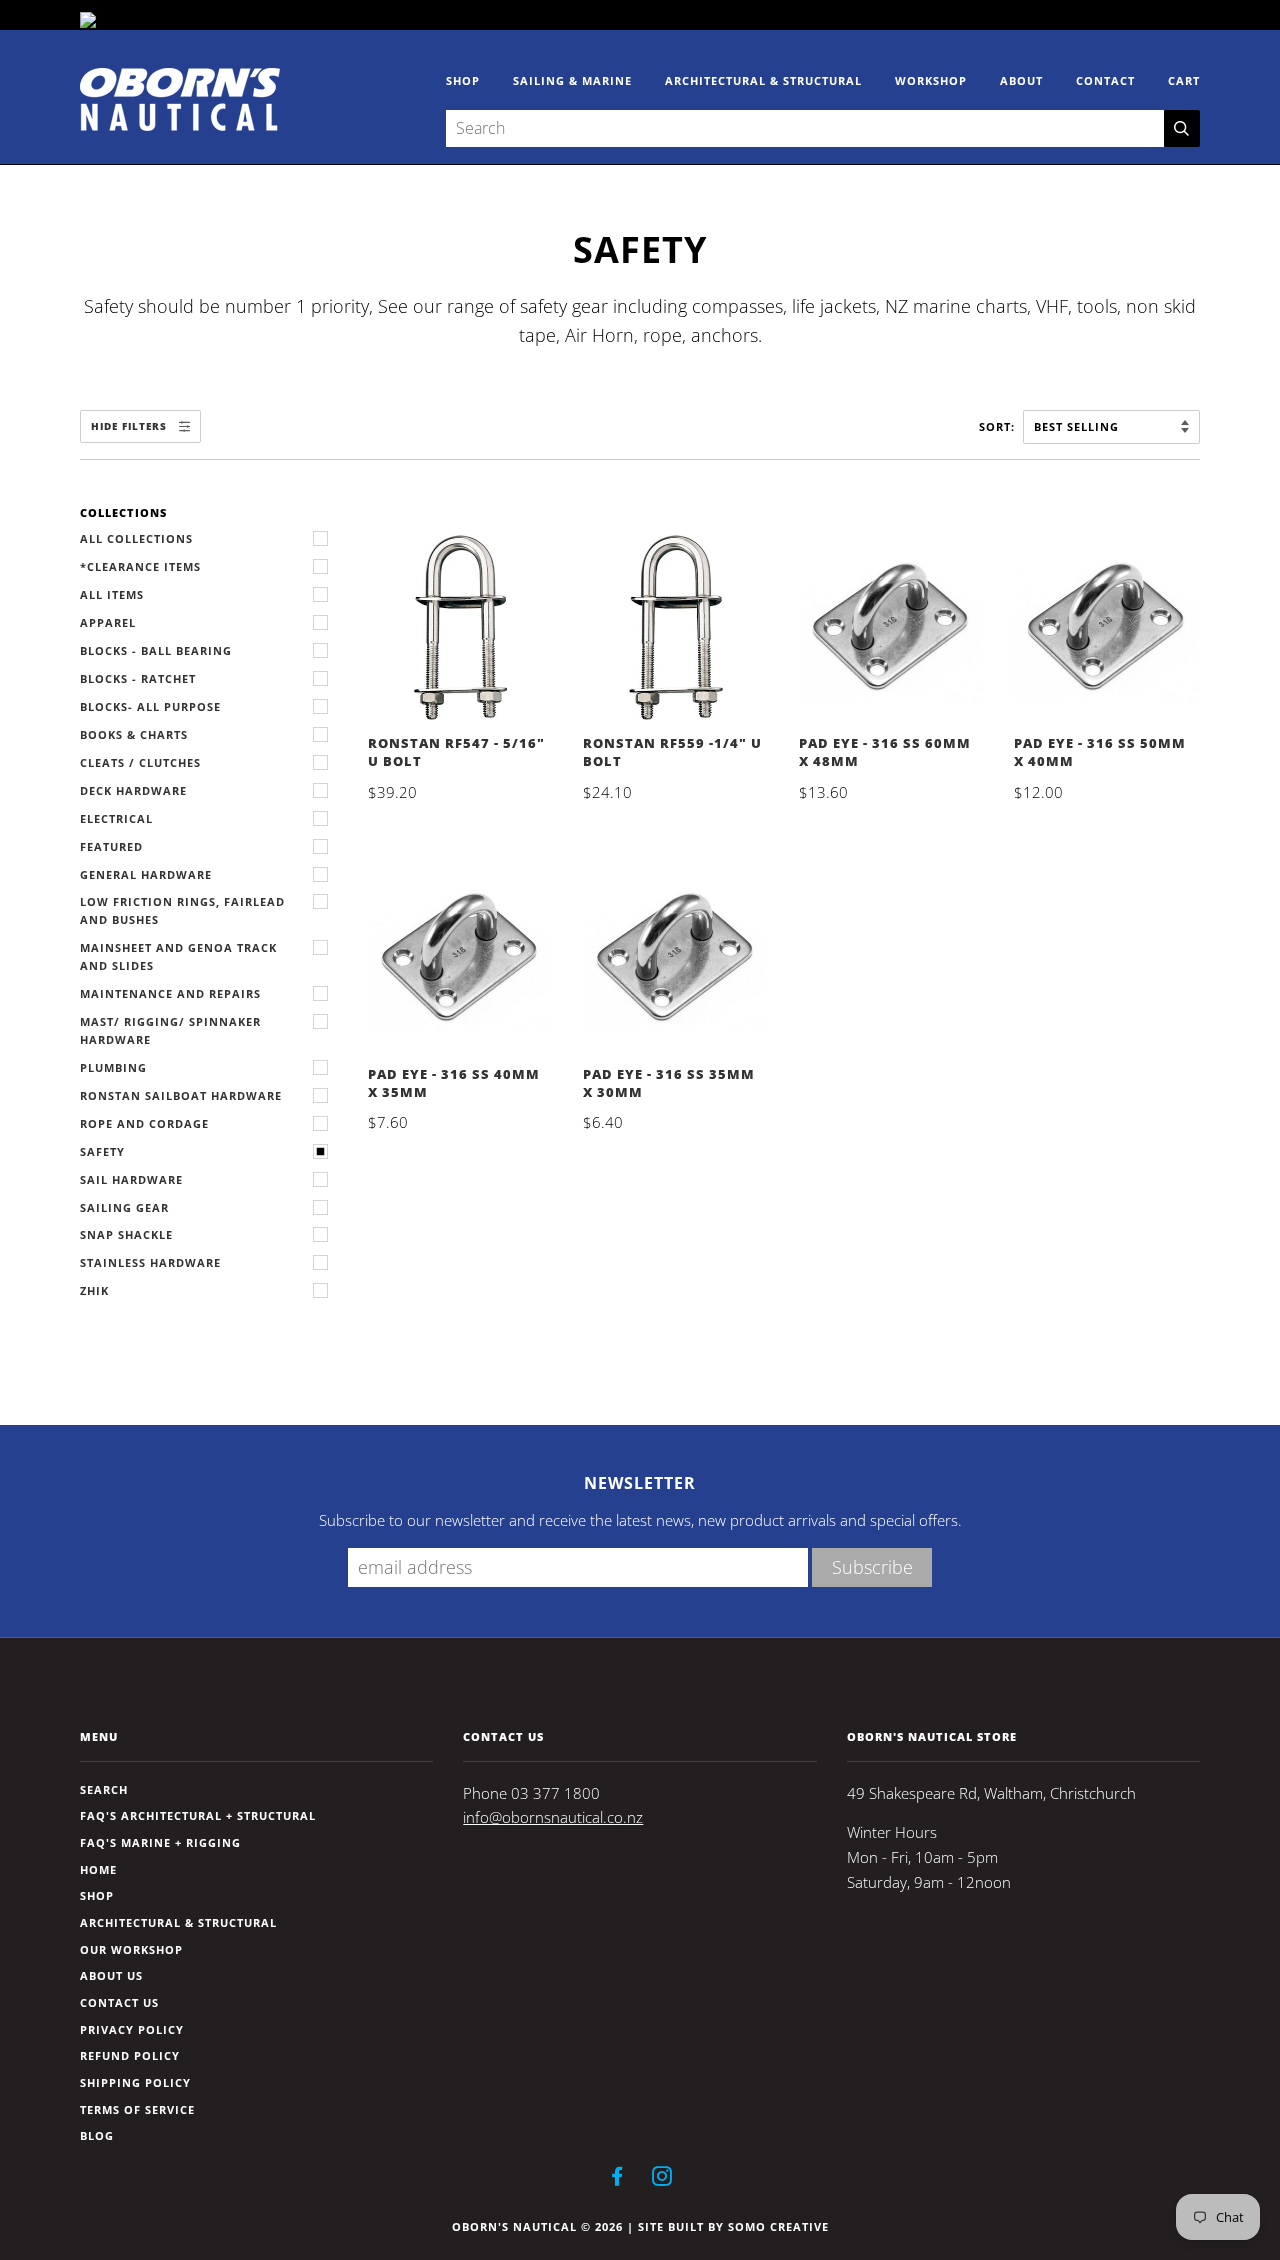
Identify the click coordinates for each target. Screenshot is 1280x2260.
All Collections (136, 538)
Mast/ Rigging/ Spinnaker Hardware (170, 1030)
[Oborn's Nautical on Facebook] (617, 2179)
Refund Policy (130, 2055)
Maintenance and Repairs (170, 993)
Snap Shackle (126, 1234)
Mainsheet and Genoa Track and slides (178, 956)
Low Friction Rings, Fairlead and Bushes (182, 910)
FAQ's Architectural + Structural (198, 1815)
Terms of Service (137, 2109)
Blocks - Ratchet (138, 678)
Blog (97, 2135)
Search (104, 1789)
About (1021, 80)
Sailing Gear (124, 1207)
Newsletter (640, 1483)
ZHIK (94, 1290)
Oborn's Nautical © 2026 (537, 2226)
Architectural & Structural (763, 80)
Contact (1105, 80)
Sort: (999, 426)
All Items (112, 594)
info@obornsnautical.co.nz (553, 1817)
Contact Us (119, 2002)
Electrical (116, 818)
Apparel (108, 622)
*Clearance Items (140, 566)
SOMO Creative (778, 2226)
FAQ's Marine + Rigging (160, 1842)
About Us (111, 1975)
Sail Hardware (131, 1179)
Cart (1184, 80)
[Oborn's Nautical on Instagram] (662, 2179)
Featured (111, 846)
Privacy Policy (132, 2029)
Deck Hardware (133, 790)
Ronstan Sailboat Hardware (181, 1095)
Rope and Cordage (144, 1123)
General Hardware (146, 874)
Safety (102, 1151)
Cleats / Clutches (140, 762)
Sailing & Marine (572, 80)
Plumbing (113, 1067)
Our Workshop (131, 1949)
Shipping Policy (135, 2082)
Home (98, 1869)
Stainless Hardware (150, 1262)
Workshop (931, 80)
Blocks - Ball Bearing (156, 650)
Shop (463, 80)
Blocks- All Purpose (150, 706)
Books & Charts (134, 734)
